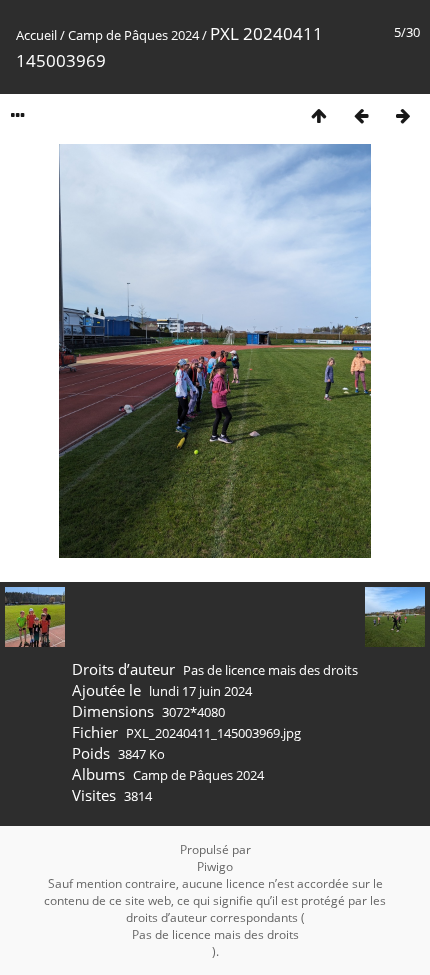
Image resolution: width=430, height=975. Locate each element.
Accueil (36, 35)
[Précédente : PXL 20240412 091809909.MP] (361, 115)
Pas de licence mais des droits (270, 670)
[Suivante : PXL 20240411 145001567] (403, 115)
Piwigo (215, 866)
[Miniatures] (319, 115)
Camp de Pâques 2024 (133, 35)
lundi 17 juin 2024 (200, 691)
